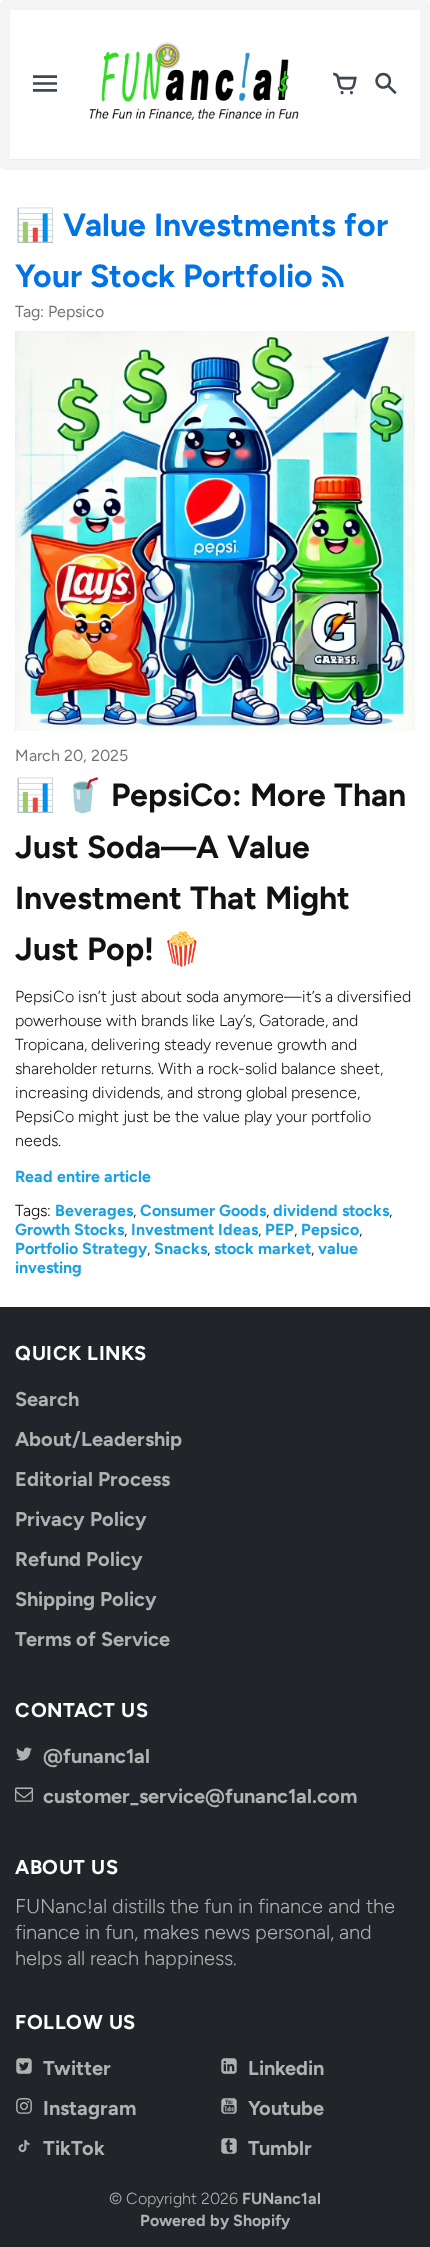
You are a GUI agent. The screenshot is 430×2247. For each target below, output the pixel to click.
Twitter (77, 2068)
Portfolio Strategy (81, 1248)
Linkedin (286, 2068)
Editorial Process (92, 1479)
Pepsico (330, 1229)
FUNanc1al (281, 2198)
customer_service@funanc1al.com (200, 1796)
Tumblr (280, 2148)
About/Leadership (98, 1439)
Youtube (286, 2108)
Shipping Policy (86, 1599)
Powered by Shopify (215, 2220)
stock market (262, 1248)
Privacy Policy (81, 1519)
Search (47, 1399)
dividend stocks (331, 1210)
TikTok (74, 2148)
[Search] (385, 84)
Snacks (180, 1248)
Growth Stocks (69, 1229)
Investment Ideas (194, 1229)
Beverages (94, 1210)
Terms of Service (92, 1639)
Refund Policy (79, 1559)
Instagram (89, 2108)
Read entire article (83, 1176)
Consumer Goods (203, 1210)
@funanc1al (96, 1756)
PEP (279, 1229)
